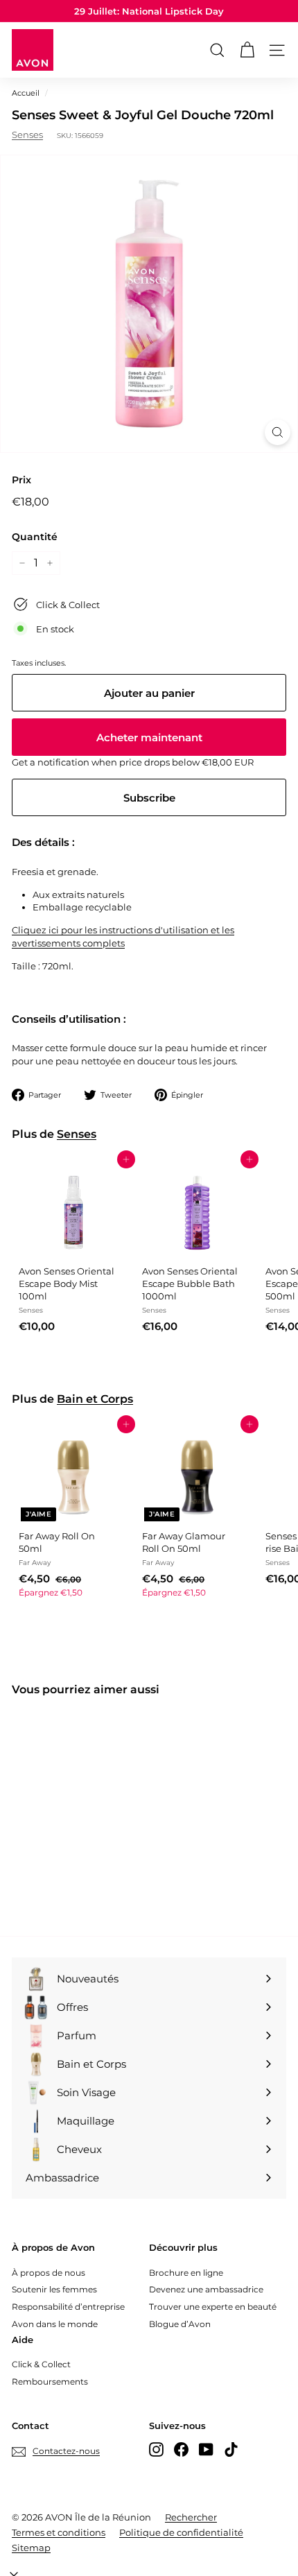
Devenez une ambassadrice (206, 2289)
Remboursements (50, 2381)
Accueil (26, 93)
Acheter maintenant (149, 737)
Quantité (35, 537)
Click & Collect (41, 2364)
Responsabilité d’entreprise (68, 2307)
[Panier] (247, 50)
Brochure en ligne (186, 2273)
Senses (27, 135)
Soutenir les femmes (54, 2289)
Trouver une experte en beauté (213, 2307)
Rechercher (191, 2517)
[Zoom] (278, 432)
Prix (21, 480)
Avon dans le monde (55, 2324)
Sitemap (31, 2548)
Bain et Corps (95, 1399)
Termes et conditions (59, 2532)
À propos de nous (49, 2273)
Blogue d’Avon (180, 2324)
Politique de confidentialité (181, 2532)
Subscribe (149, 798)
